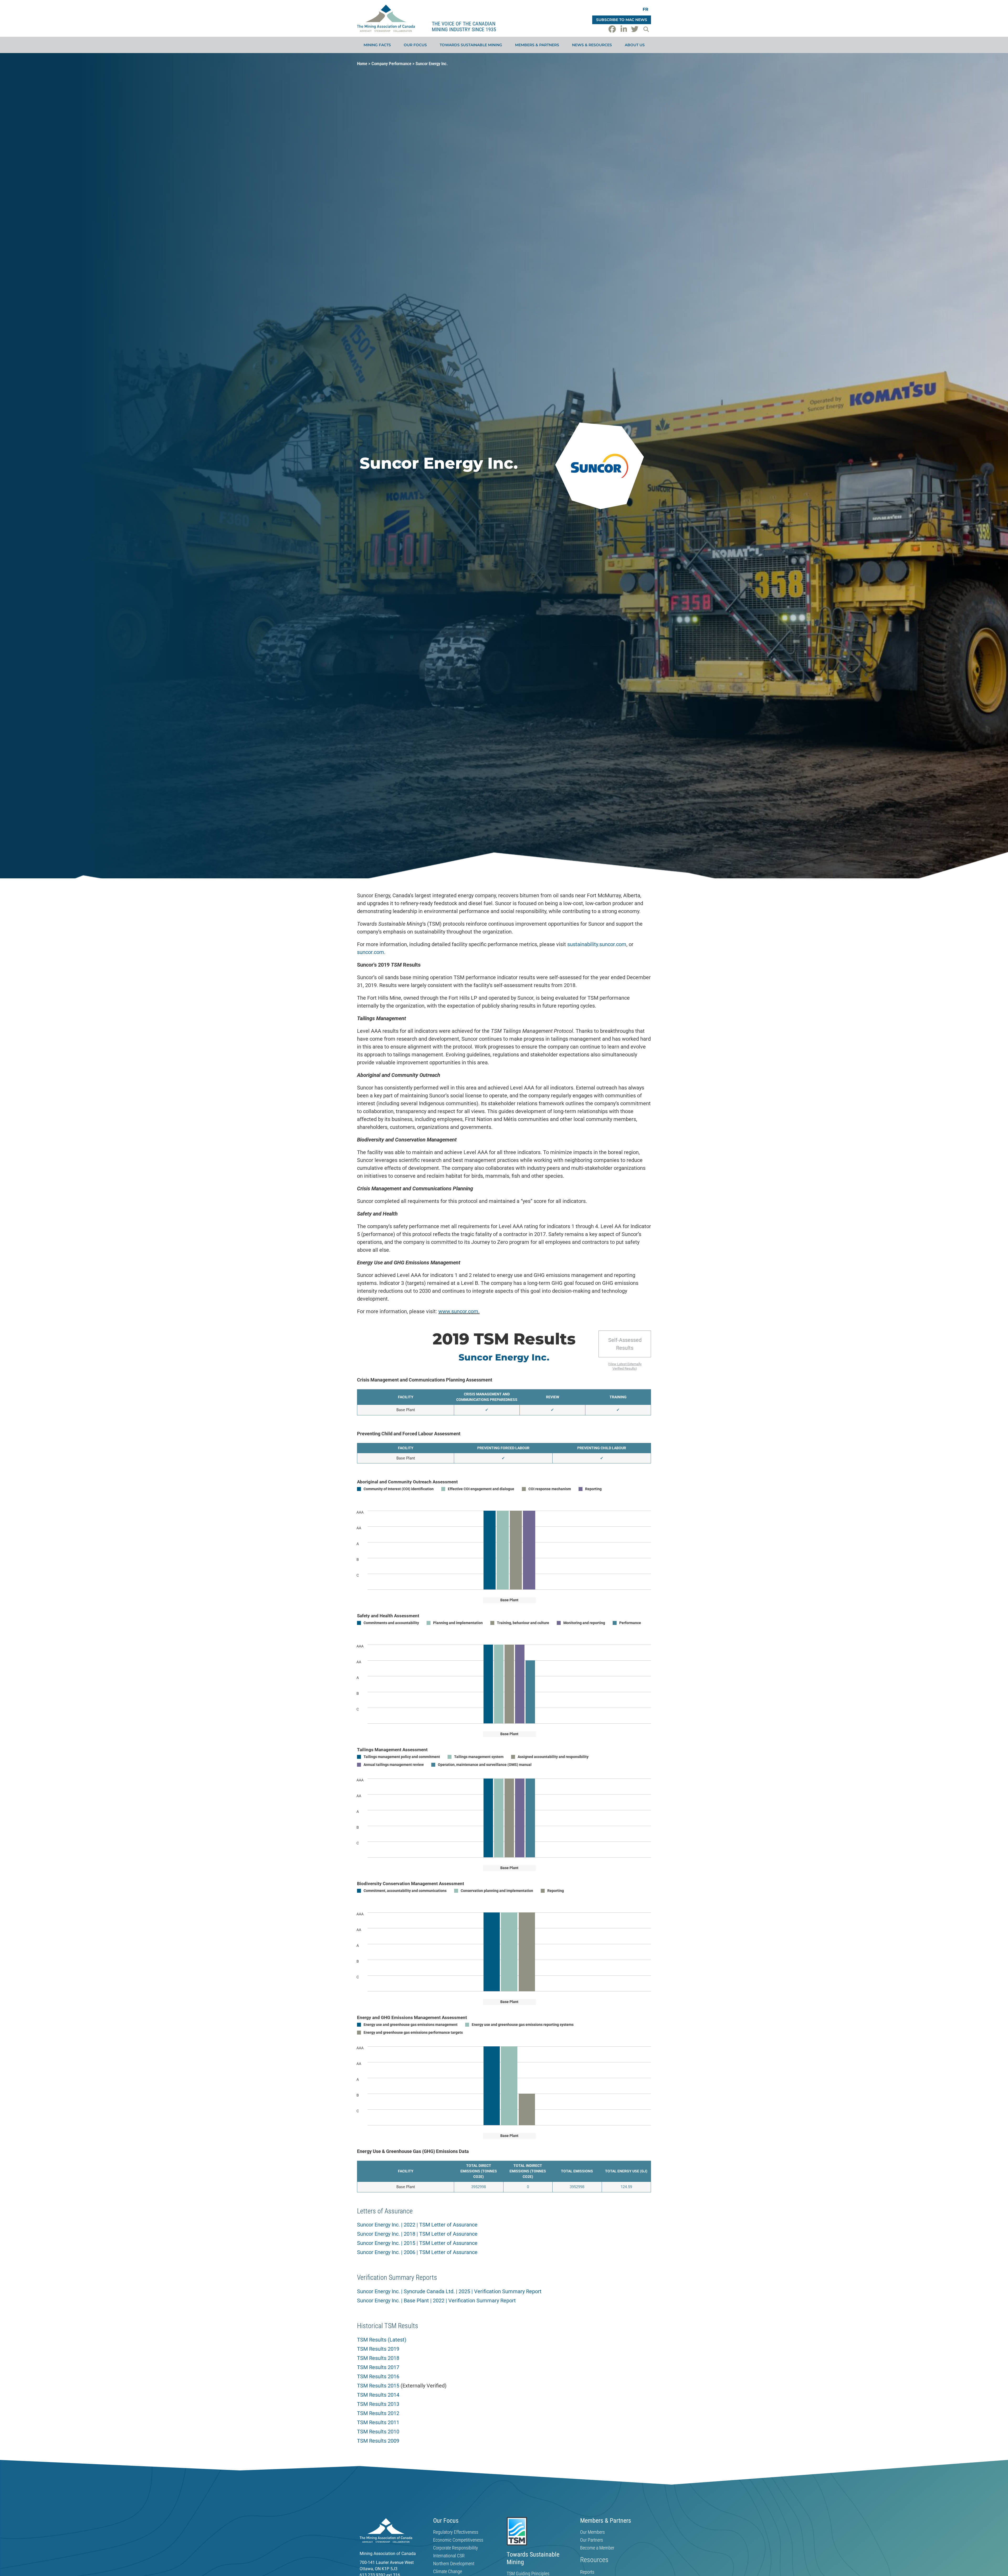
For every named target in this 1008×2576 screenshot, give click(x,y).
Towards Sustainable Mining (471, 45)
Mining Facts (377, 45)
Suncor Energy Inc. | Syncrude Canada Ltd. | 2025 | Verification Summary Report (449, 2291)
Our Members (592, 2532)
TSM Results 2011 (378, 2422)
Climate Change (448, 2572)
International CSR (449, 2556)
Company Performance (391, 64)
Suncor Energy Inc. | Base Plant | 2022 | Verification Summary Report (436, 2301)
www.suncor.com (458, 1311)
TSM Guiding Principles (528, 2574)
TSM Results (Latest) (382, 2340)
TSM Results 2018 (378, 2358)
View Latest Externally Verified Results (625, 1366)
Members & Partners (537, 45)
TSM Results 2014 (378, 2395)
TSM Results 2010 (378, 2432)
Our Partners (592, 2540)
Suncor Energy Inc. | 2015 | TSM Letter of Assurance (417, 2243)
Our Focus (415, 45)
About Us (635, 45)
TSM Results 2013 (378, 2404)
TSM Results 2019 (378, 2349)
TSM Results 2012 (378, 2413)
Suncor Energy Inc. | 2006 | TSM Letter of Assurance (417, 2252)
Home (362, 64)
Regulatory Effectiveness (456, 2532)
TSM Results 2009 (378, 2441)
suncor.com (371, 952)
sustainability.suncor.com (597, 944)
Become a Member (597, 2548)
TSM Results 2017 (378, 2367)
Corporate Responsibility (456, 2548)
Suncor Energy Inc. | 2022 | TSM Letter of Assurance (417, 2225)
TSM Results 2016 (378, 2376)
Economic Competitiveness (458, 2540)
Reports (587, 2572)
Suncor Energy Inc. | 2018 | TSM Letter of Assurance (417, 2234)
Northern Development (454, 2564)
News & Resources (592, 45)
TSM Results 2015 (378, 2386)
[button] (646, 29)
